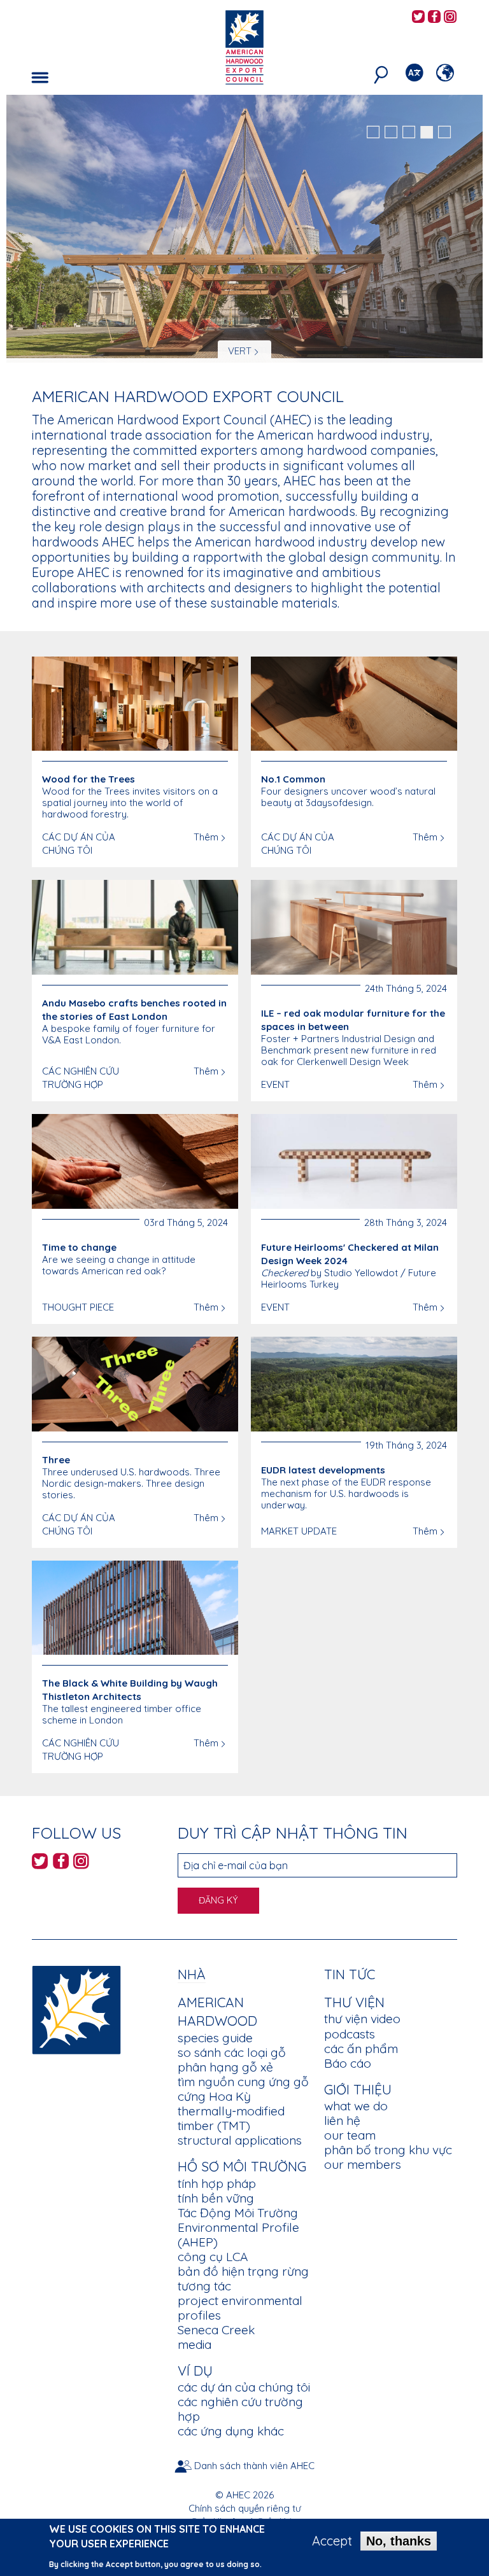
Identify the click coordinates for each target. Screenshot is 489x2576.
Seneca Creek (216, 2330)
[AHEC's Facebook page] (434, 17)
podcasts (350, 2034)
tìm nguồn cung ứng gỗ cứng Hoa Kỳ (243, 2089)
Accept (332, 2541)
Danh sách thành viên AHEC (254, 2466)
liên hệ (342, 2120)
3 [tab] (409, 132)
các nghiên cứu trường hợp (240, 2409)
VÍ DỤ (195, 2371)
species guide (215, 2038)
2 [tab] (391, 132)
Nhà (192, 1974)
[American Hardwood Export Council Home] (244, 46)
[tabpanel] (244, 230)
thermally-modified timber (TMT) (231, 2118)
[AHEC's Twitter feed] (418, 17)
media (195, 2344)
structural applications (240, 2140)
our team (350, 2135)
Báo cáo (348, 2063)
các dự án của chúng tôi (244, 2387)
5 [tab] (444, 132)
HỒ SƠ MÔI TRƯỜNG (242, 2166)
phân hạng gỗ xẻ (225, 2067)
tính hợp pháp (217, 2183)
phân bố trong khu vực (388, 2150)
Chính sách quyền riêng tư (245, 2508)
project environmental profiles (240, 2308)
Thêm (206, 837)
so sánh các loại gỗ (232, 2052)
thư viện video (362, 2019)
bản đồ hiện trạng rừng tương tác (243, 2279)
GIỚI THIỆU (358, 2089)
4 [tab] (427, 132)
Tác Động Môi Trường (238, 2213)
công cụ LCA (213, 2257)
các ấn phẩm (361, 2049)
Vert (240, 351)
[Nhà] (76, 2008)
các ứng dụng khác (231, 2431)
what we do (356, 2106)
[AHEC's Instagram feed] (450, 17)
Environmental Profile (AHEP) (238, 2235)
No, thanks (399, 2541)
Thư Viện (354, 2002)
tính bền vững (216, 2198)
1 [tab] (373, 132)
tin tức (350, 1974)
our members (363, 2164)
